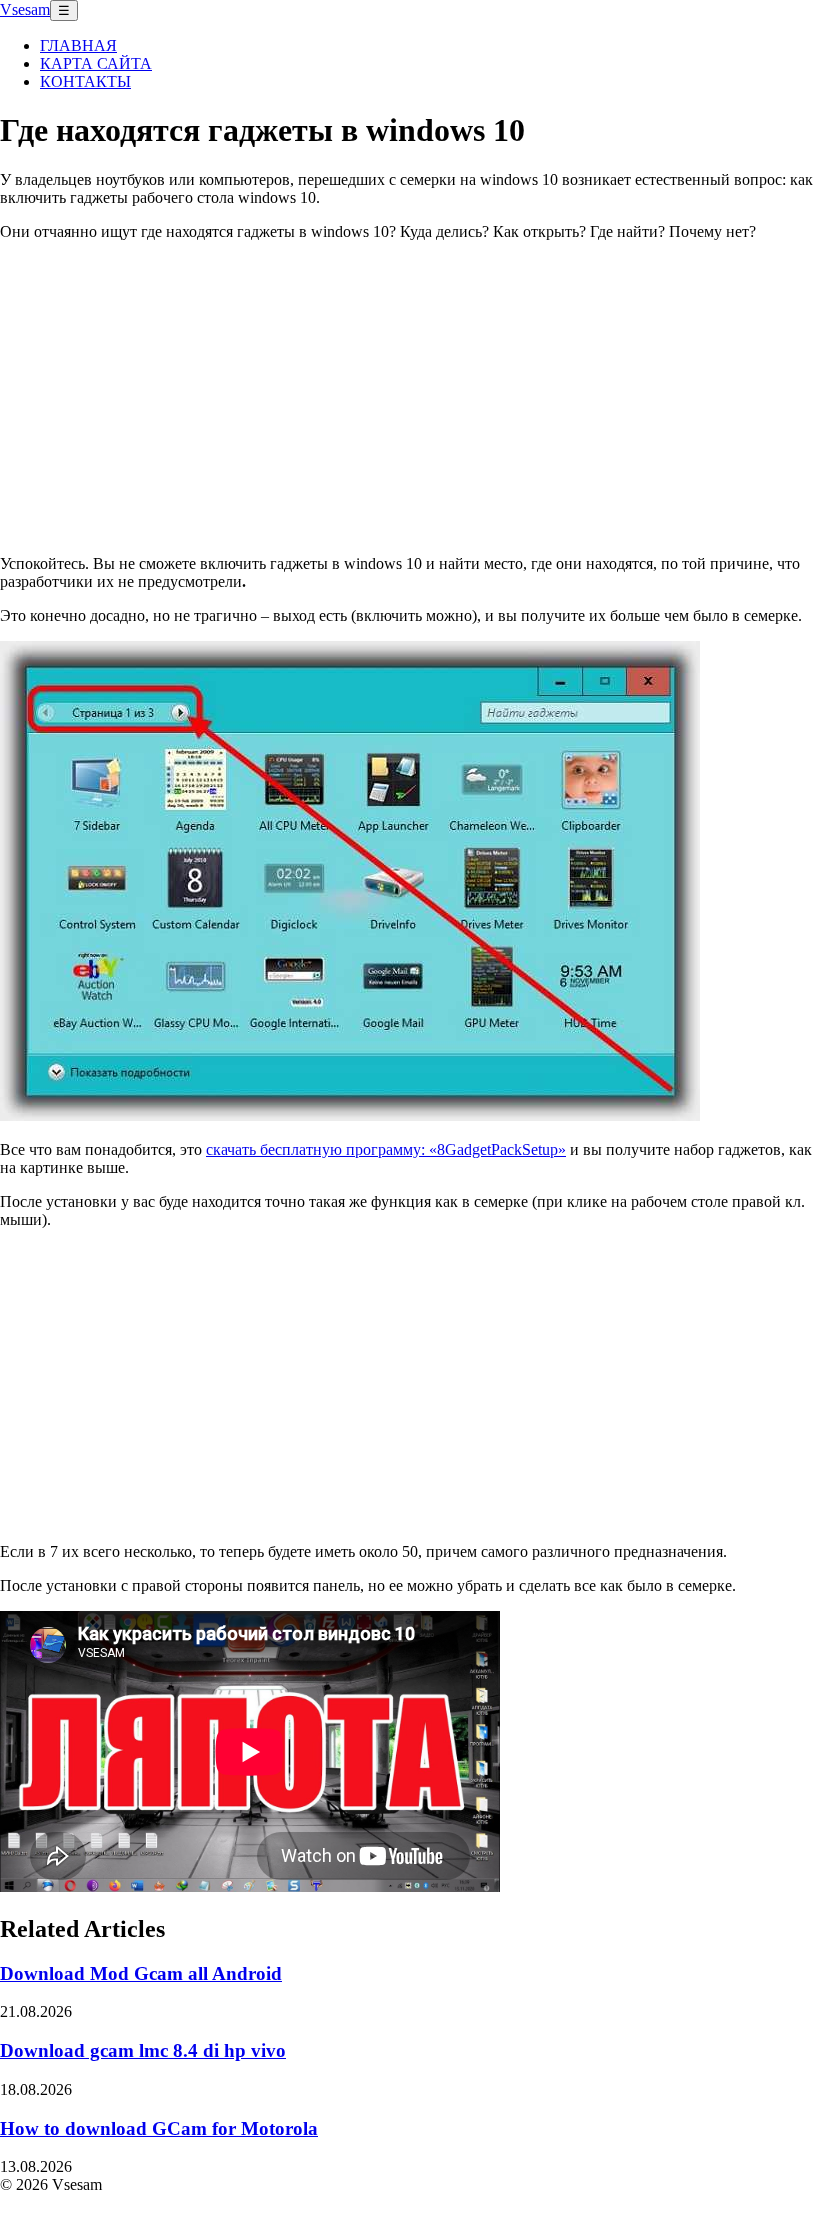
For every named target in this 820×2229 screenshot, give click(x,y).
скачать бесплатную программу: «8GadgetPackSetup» (386, 1149)
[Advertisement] (410, 397)
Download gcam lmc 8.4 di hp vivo (143, 2050)
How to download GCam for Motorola (159, 2128)
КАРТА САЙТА (96, 63)
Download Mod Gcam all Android (141, 1973)
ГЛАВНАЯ (78, 45)
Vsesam (25, 9)
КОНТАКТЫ (85, 81)
